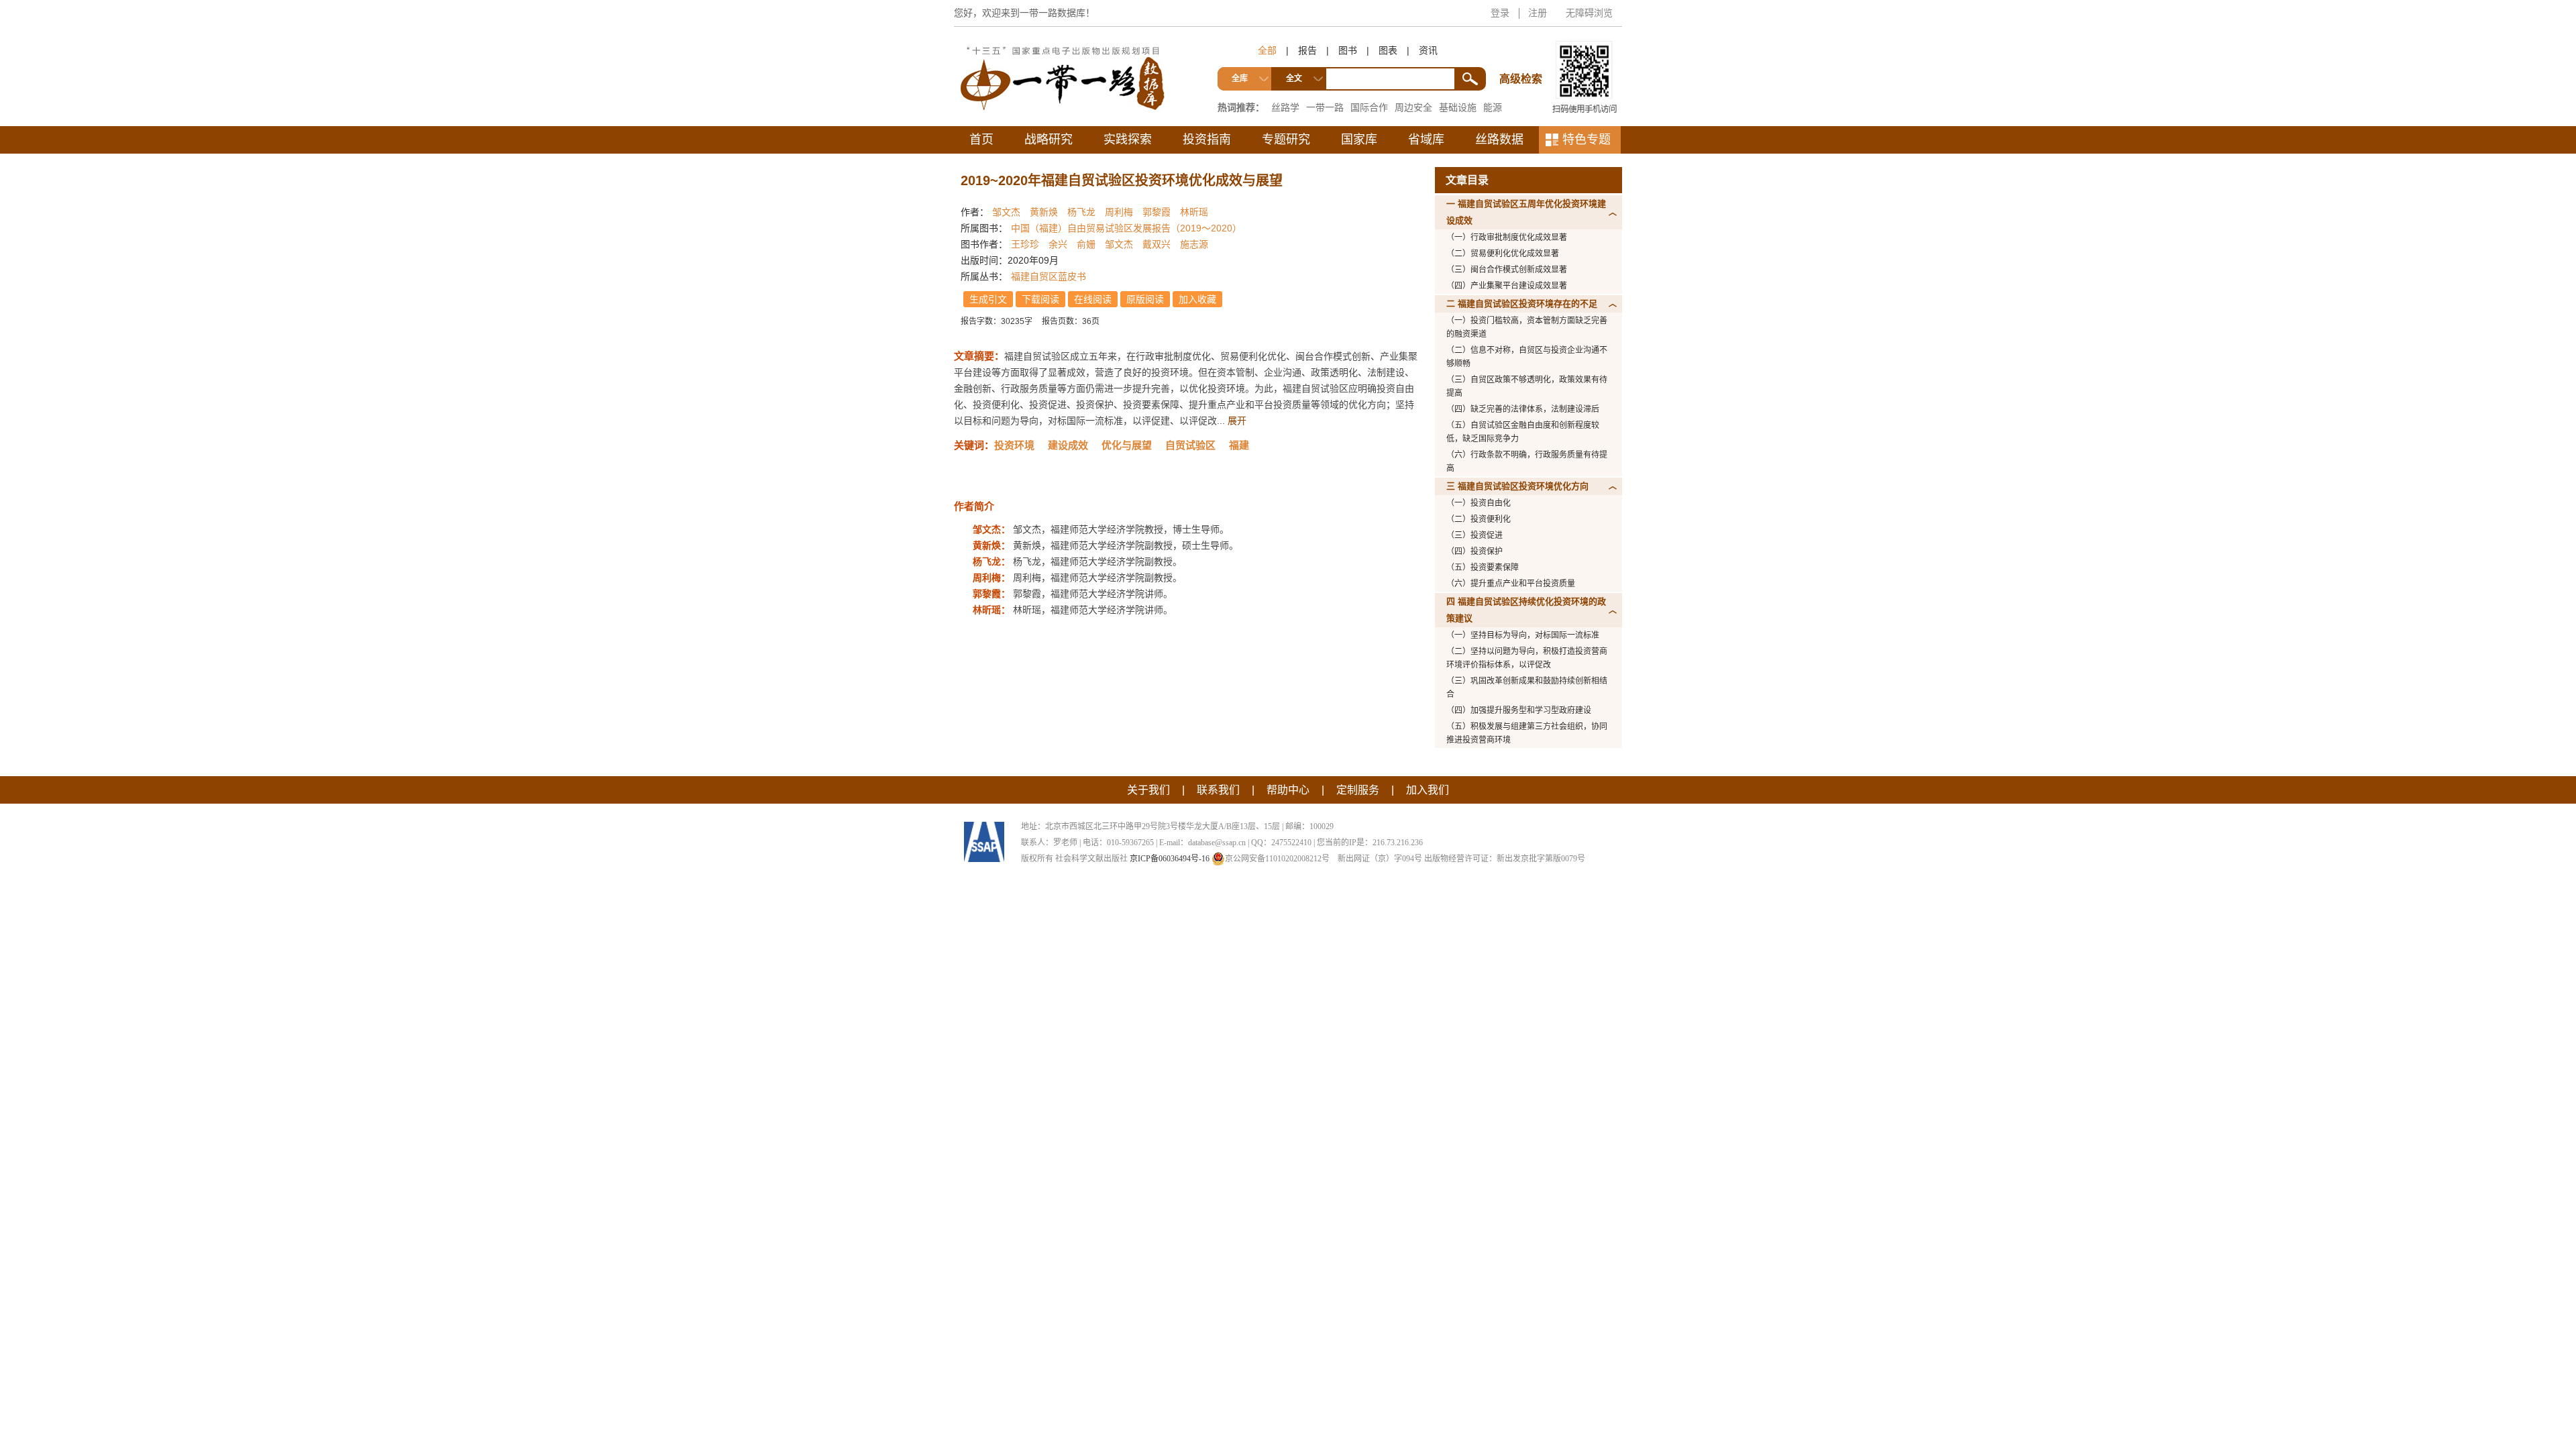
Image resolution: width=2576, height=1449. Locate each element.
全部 (1267, 50)
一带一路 (1325, 107)
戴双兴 (1157, 244)
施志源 (1194, 244)
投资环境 (1014, 445)
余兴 (1058, 244)
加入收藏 (1197, 299)
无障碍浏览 (1589, 13)
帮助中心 (1288, 790)
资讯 (1428, 50)
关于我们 (1148, 790)
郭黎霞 (1157, 212)
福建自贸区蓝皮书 (1049, 276)
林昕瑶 (1194, 212)
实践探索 (1128, 140)
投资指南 (1207, 140)
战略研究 (1049, 140)
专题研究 (1286, 140)
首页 (981, 140)
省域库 (1426, 140)
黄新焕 (1044, 212)
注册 (1538, 13)
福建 (1239, 445)
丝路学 (1285, 107)
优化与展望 (1127, 445)
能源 (1493, 107)
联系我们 (1218, 790)
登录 (1500, 13)
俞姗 (1086, 244)
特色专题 (1587, 140)
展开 (1237, 421)
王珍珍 (1025, 244)
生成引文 (988, 299)
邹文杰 (1006, 212)
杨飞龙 (1081, 212)
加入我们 (1428, 790)
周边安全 (1413, 107)
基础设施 (1458, 107)
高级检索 (1523, 54)
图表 (1388, 50)
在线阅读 (1093, 299)
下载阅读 (1040, 299)
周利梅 (1119, 212)
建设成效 (1068, 445)
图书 (1348, 50)
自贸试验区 (1190, 445)
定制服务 (1358, 790)
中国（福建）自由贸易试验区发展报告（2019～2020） (1126, 228)
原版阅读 (1145, 299)
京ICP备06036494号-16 (1170, 859)
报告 (1307, 50)
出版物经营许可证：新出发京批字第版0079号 (1505, 859)
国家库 (1359, 140)
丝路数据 (1499, 140)
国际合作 (1369, 107)
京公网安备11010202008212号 (1277, 859)
